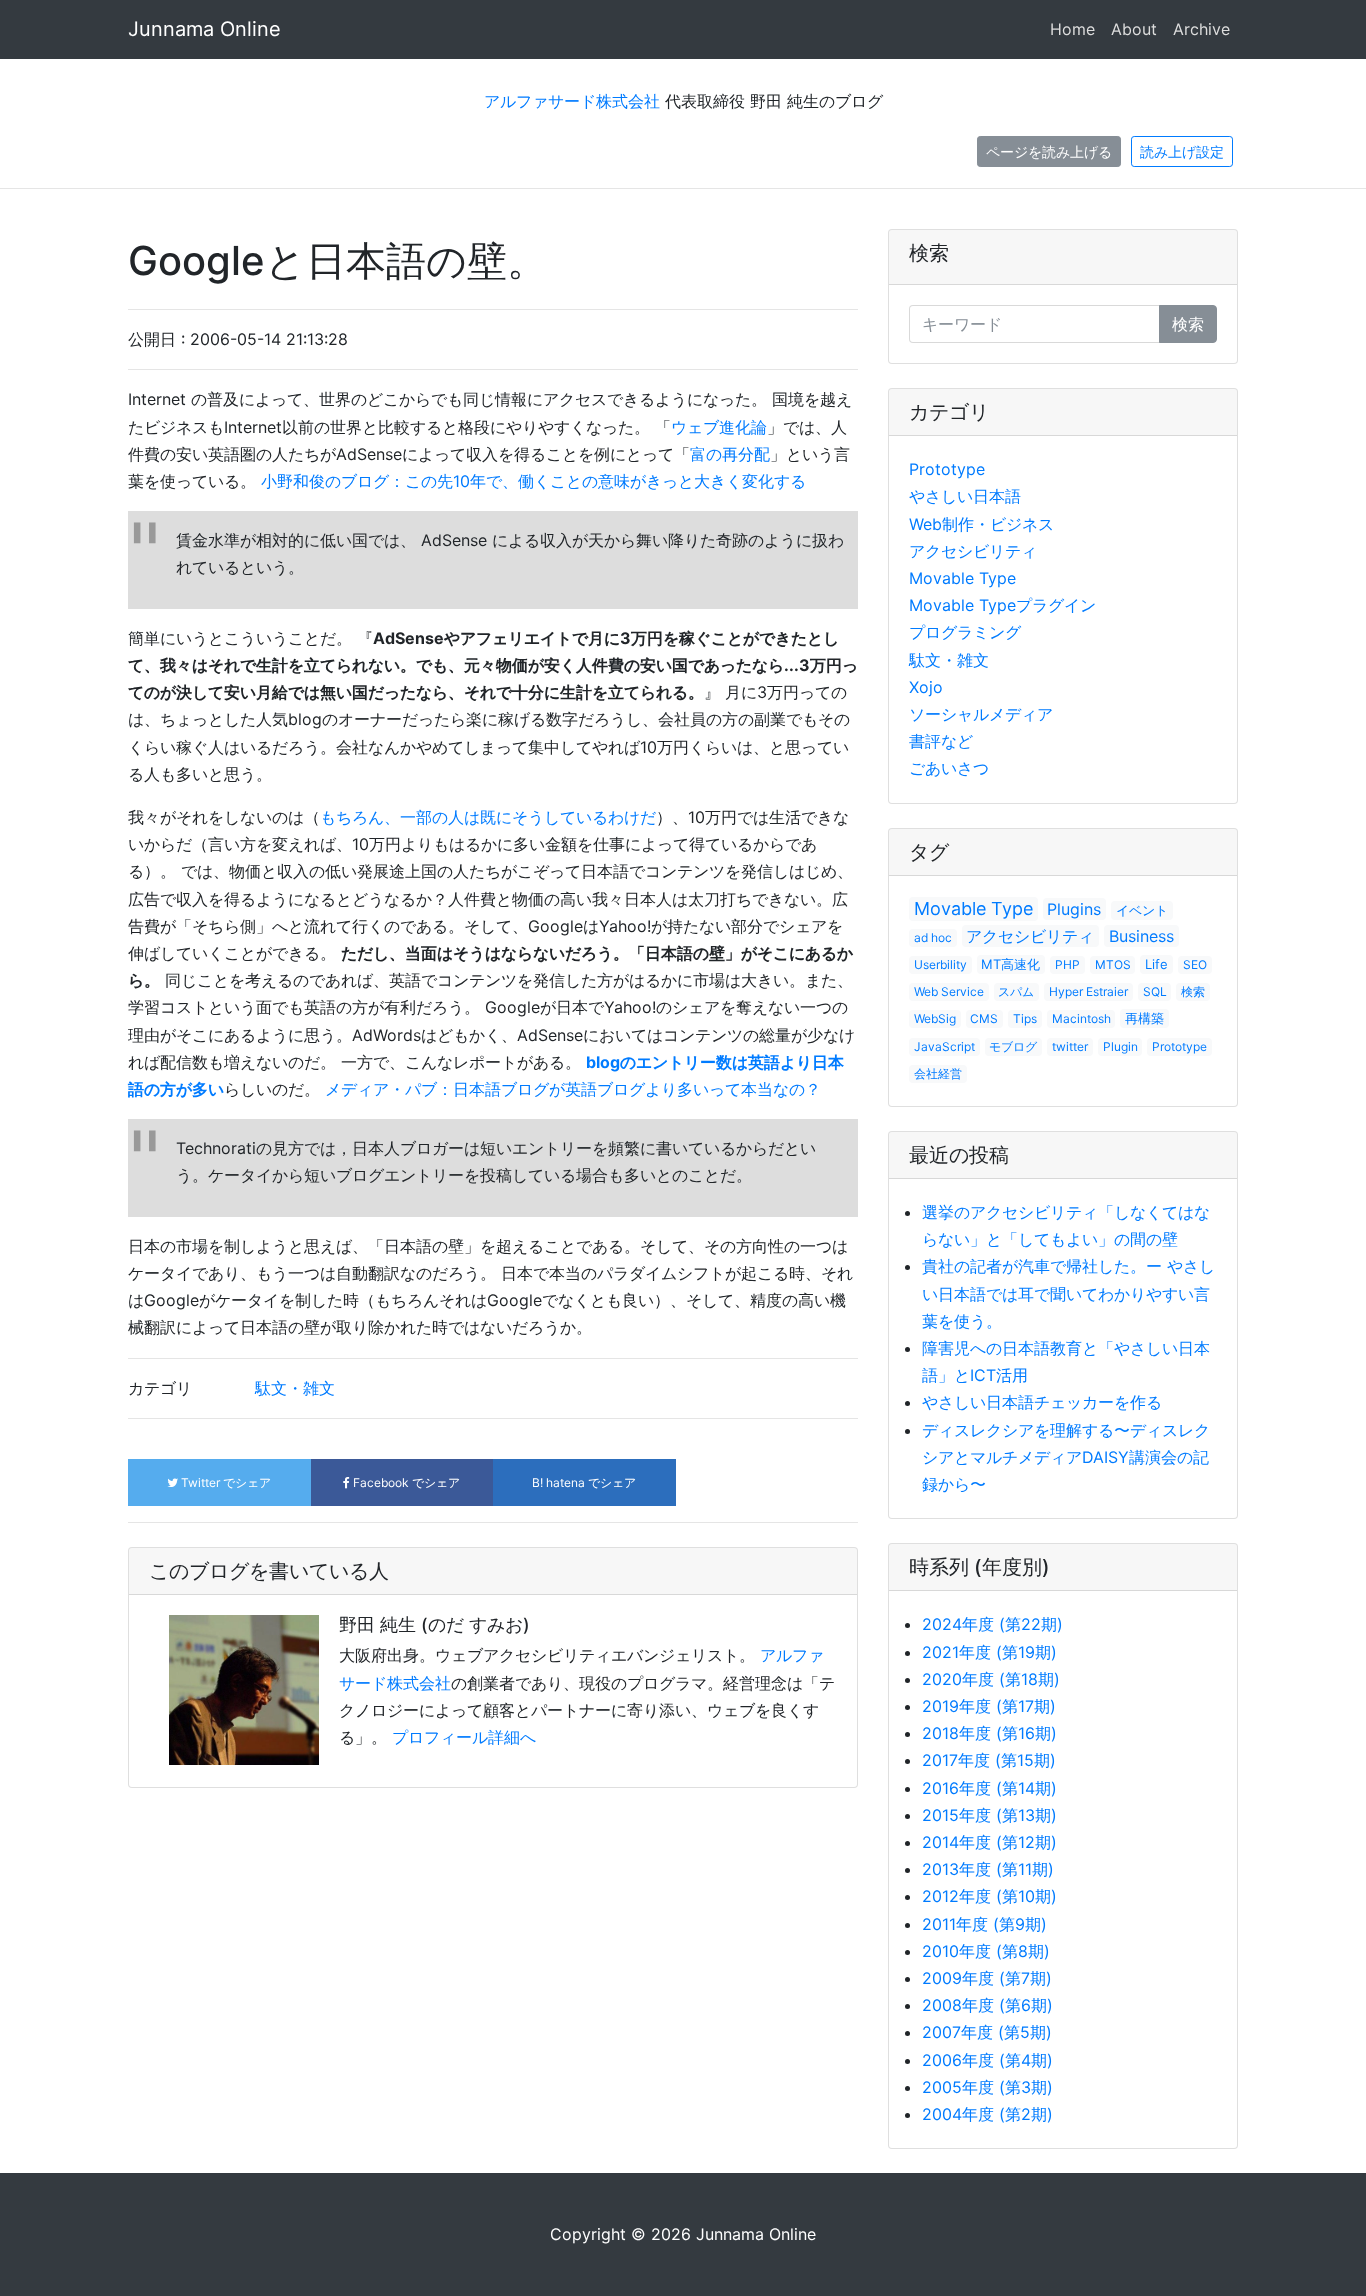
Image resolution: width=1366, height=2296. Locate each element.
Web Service (949, 991)
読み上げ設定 (1182, 151)
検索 (929, 253)
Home (1072, 29)
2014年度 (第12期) (989, 1842)
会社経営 (938, 1073)
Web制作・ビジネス (981, 524)
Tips (1025, 1018)
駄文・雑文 (295, 1388)
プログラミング (965, 632)
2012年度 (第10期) (989, 1896)
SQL (1155, 991)
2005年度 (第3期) (987, 2087)
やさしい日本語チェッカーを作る (1042, 1402)
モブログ (1013, 1046)
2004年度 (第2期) (987, 2114)
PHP (1067, 964)
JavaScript (944, 1046)
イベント (1142, 910)
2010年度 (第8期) (986, 1951)
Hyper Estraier (1088, 991)
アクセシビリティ (973, 551)
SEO (1195, 964)
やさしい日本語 (965, 496)
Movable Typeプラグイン (1002, 605)
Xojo (926, 687)
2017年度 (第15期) (989, 1760)
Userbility (940, 964)
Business (1141, 936)
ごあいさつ (949, 768)
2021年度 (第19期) (989, 1652)
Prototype (947, 469)
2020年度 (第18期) (991, 1679)
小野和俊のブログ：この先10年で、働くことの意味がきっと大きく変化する (533, 481)
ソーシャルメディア (981, 714)
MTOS (1113, 964)
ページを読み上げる (1049, 151)
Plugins (1074, 909)
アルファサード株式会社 (572, 101)
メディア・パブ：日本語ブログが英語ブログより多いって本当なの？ (573, 1089)
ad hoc (933, 937)
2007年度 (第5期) (987, 2032)
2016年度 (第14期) (989, 1788)
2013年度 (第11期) (988, 1869)
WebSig (935, 1018)
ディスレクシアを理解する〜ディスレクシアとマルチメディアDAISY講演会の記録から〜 (1066, 1457)
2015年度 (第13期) (989, 1815)
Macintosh (1081, 1018)
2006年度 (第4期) (987, 2060)
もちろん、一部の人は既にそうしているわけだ (488, 817)
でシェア (226, 1482)
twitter (1070, 1046)
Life (1156, 964)
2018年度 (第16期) (989, 1733)
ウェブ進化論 (719, 427)
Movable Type (962, 578)
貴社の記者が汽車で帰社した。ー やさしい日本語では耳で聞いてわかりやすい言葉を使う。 (1068, 1293)
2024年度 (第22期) (992, 1624)
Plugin (1120, 1046)
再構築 (1144, 1018)
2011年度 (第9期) (984, 1924)
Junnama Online (204, 29)
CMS (984, 1018)
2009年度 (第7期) (987, 1978)
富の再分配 (730, 454)
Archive (1201, 29)
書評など (941, 741)
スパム (1016, 991)
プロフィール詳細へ (464, 1737)
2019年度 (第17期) (989, 1706)
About (1134, 29)
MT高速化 (1010, 964)
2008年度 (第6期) (987, 2005)
